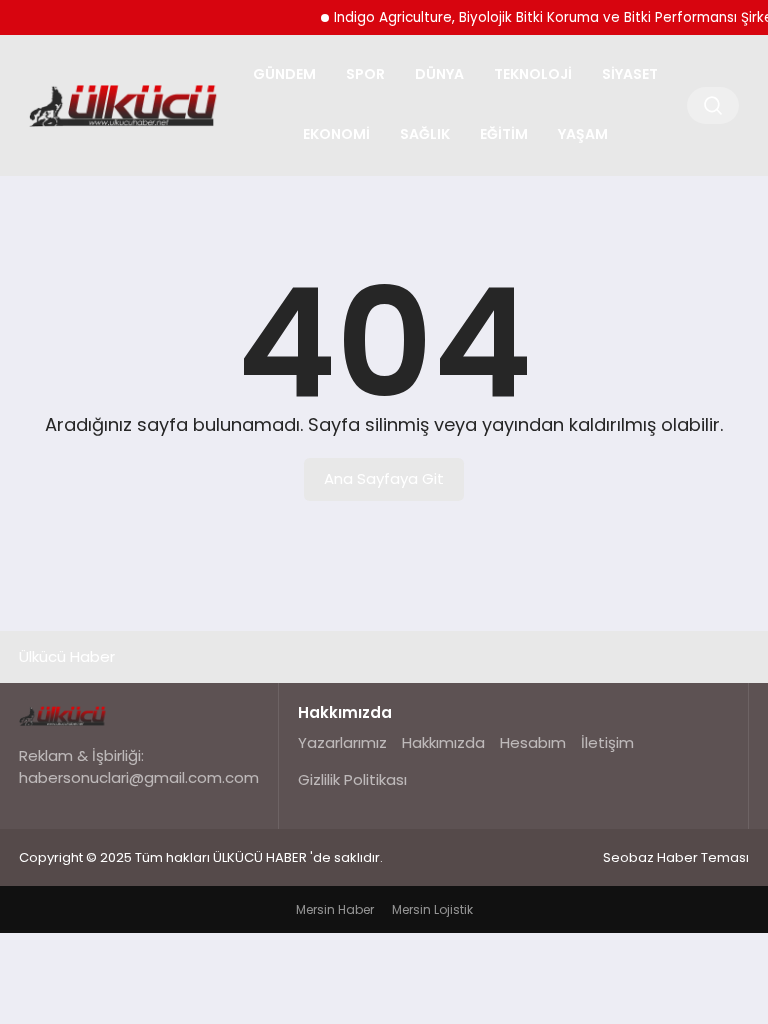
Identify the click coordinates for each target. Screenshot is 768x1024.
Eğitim (504, 134)
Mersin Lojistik (432, 909)
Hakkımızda (443, 742)
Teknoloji (533, 74)
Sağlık (425, 134)
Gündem (284, 74)
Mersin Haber (335, 909)
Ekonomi (336, 134)
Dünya (439, 74)
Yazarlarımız (342, 742)
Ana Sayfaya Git (384, 478)
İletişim (607, 742)
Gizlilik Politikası (352, 779)
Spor (365, 74)
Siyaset (630, 74)
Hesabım (533, 742)
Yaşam (583, 134)
